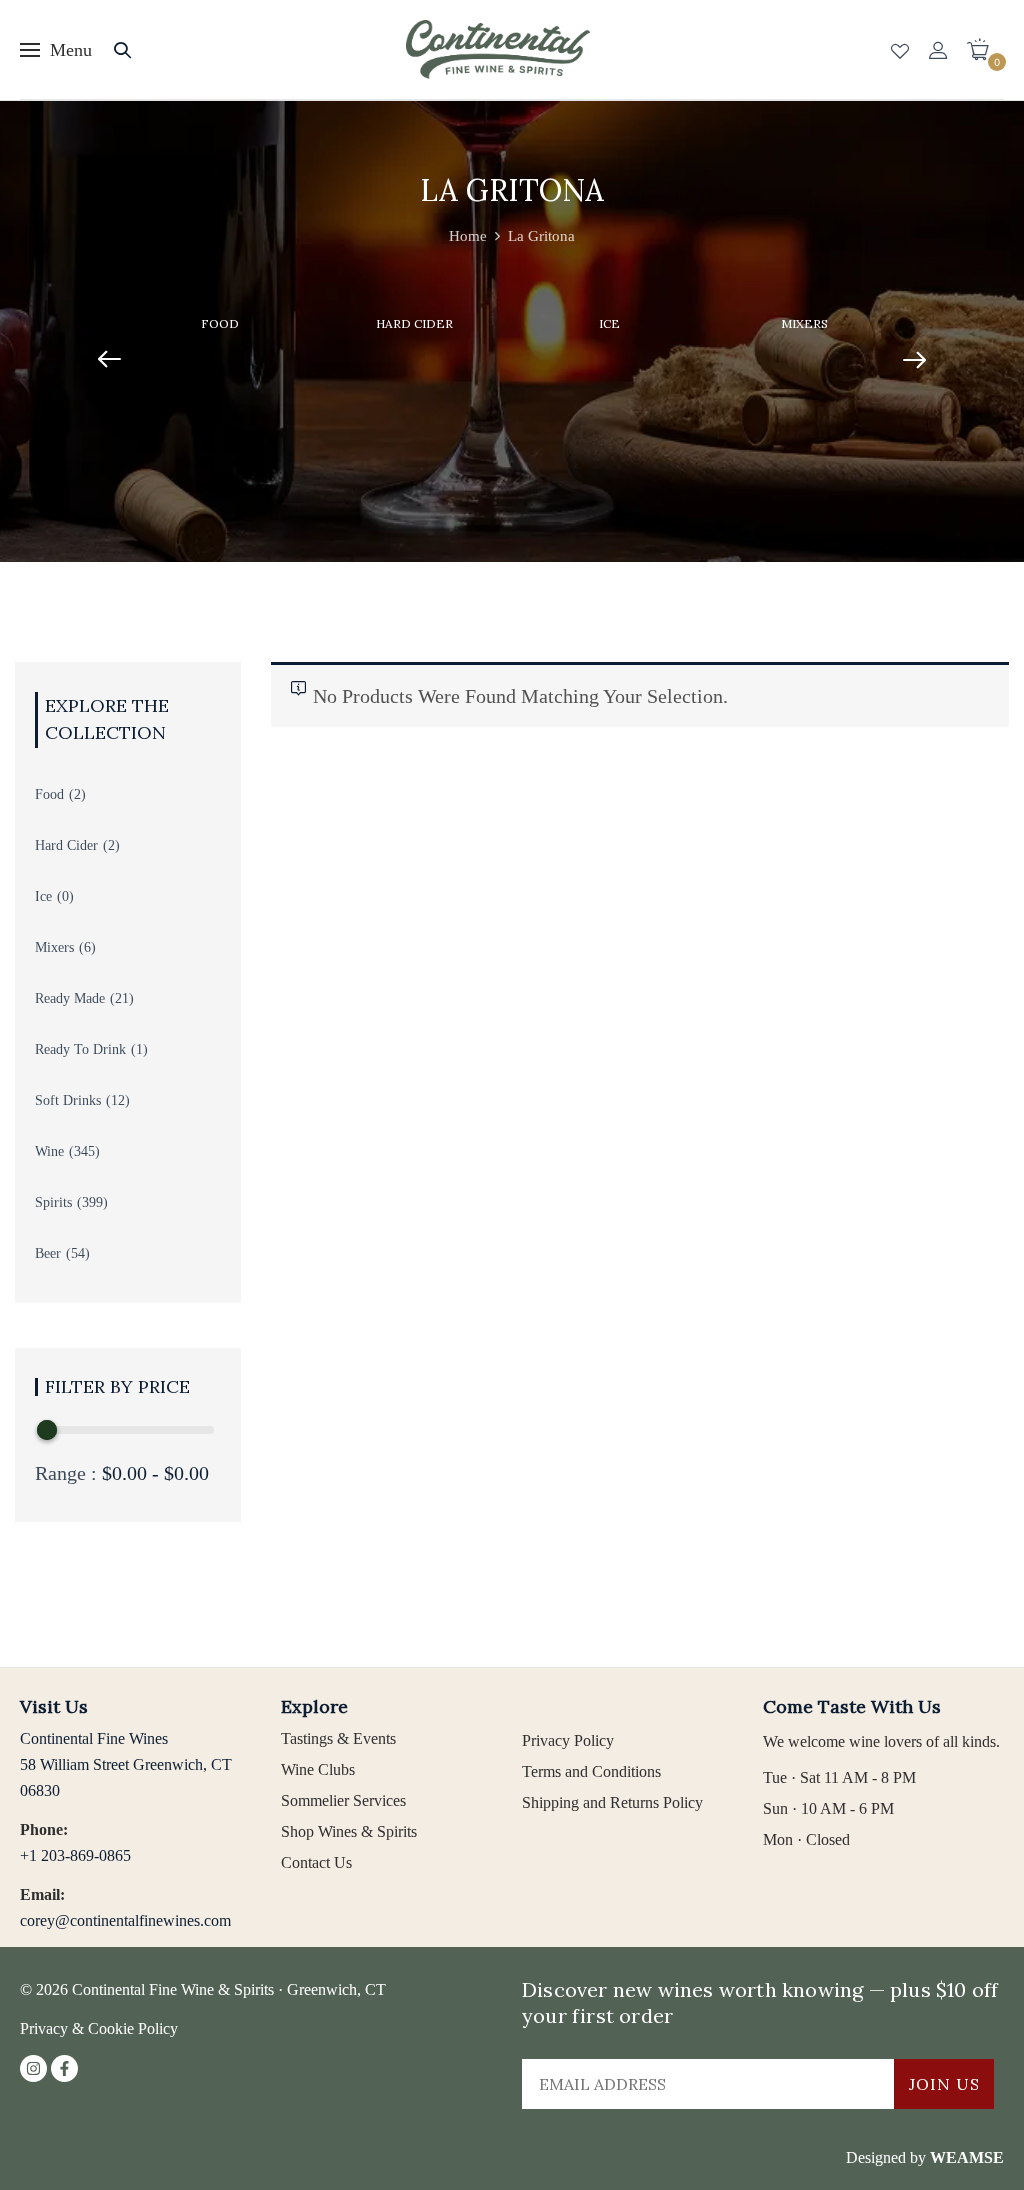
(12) (118, 1100)
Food (220, 323)
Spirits (53, 1202)
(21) (122, 998)
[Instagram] (33, 2068)
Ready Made (70, 998)
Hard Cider (414, 323)
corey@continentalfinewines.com (125, 1920)
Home (468, 236)
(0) (65, 896)
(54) (78, 1253)
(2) (77, 794)
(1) (139, 1049)
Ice (609, 323)
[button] (985, 50)
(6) (87, 947)
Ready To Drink (80, 1049)
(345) (84, 1151)
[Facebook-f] (64, 2068)
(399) (92, 1202)
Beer (48, 1253)
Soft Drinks (68, 1100)
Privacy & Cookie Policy (99, 2028)
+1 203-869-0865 (75, 1855)
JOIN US (944, 2084)
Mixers (804, 323)
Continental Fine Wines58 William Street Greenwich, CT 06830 (126, 1764)
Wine (49, 1151)
